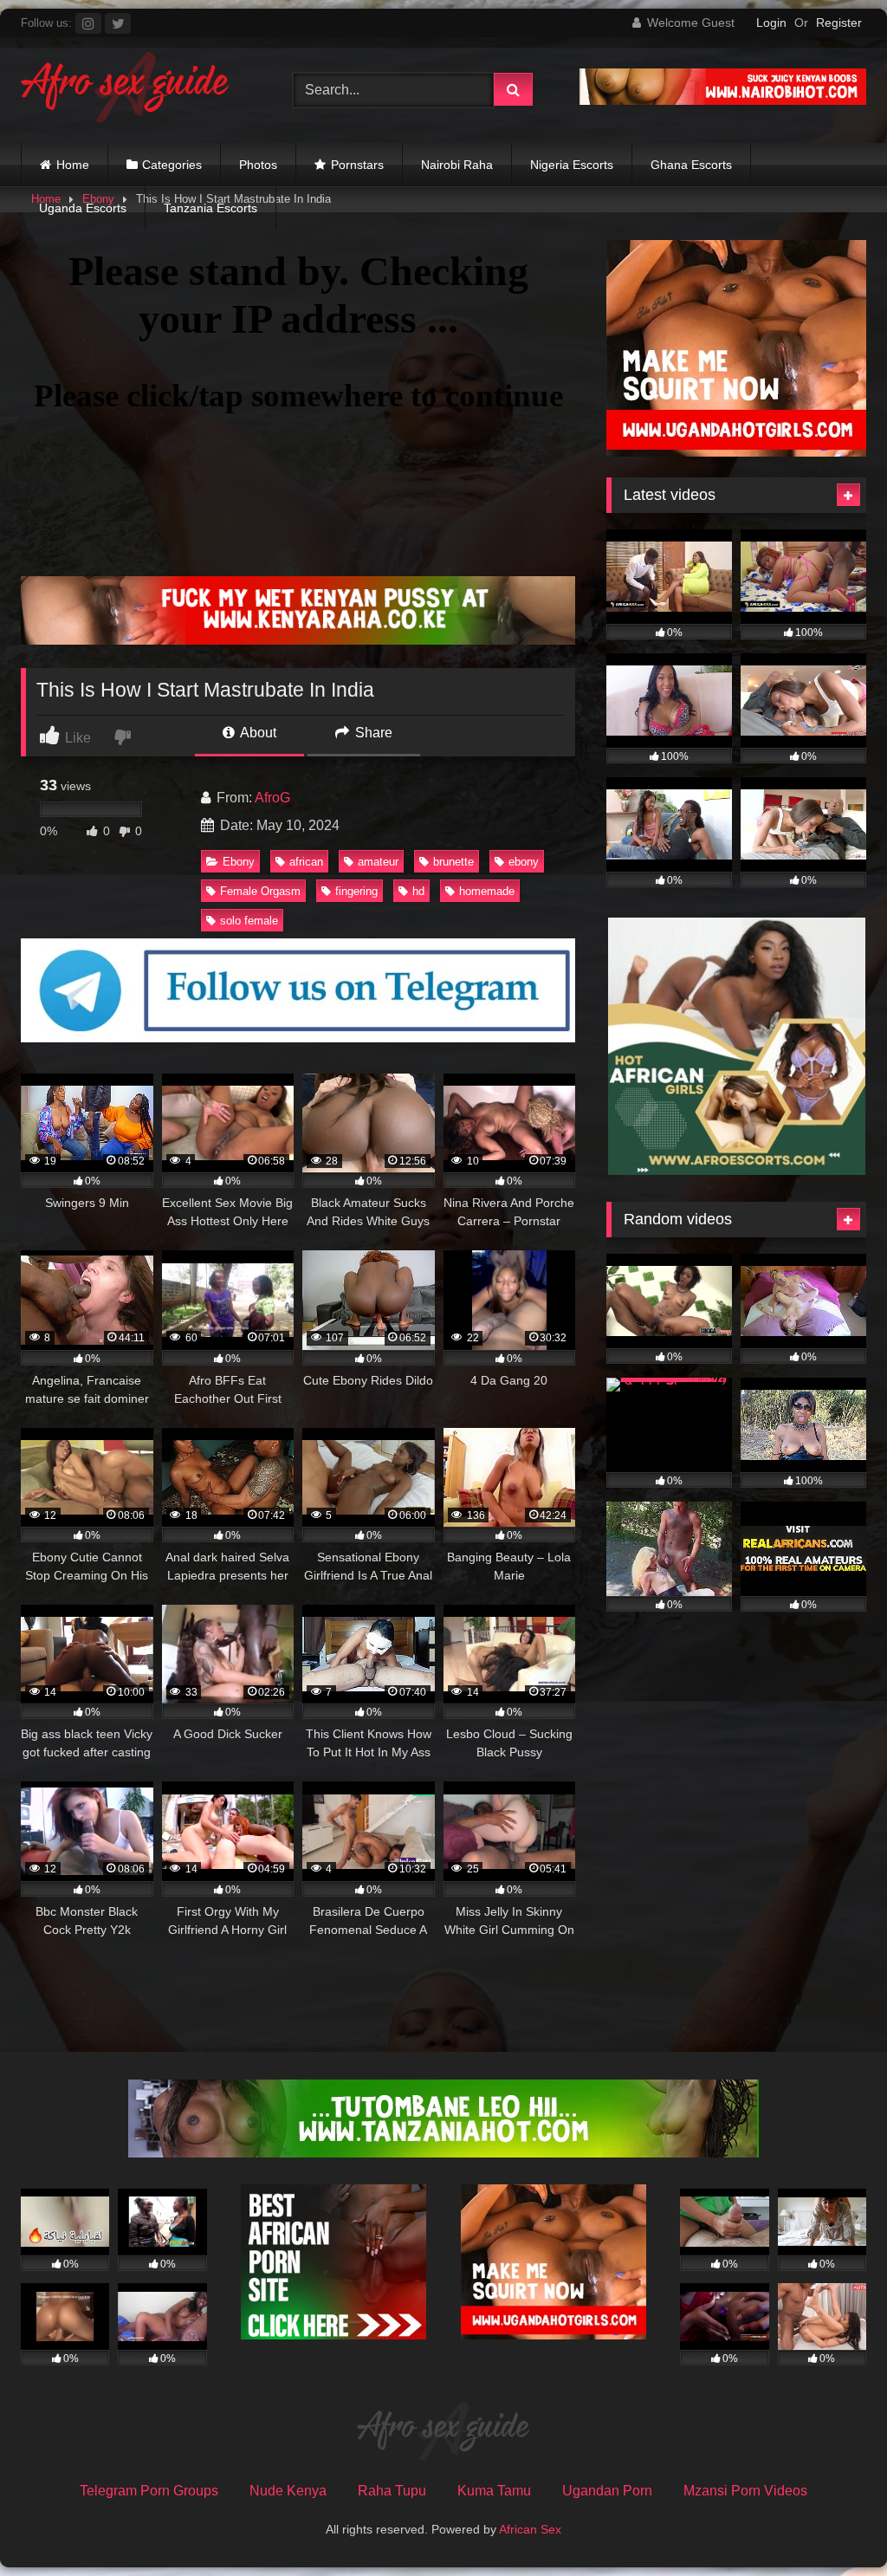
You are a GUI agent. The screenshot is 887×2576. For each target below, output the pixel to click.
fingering (356, 891)
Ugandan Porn (607, 2491)
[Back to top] (833, 2524)
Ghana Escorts (691, 165)
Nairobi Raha (457, 165)
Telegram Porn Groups (149, 2491)
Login (771, 23)
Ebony (239, 862)
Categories (172, 165)
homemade (487, 891)
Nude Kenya (288, 2491)
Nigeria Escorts (572, 165)
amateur (378, 862)
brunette (453, 862)
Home (73, 165)
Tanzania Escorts (210, 208)
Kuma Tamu (494, 2491)
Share (372, 733)
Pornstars (357, 165)
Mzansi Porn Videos (745, 2491)
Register (839, 23)
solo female (249, 921)
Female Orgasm (260, 891)
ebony (524, 862)
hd (418, 891)
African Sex (530, 2529)
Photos (258, 165)
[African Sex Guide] (137, 90)
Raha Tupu (392, 2491)
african (306, 862)
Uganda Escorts (83, 208)
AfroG (272, 798)
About (257, 733)
